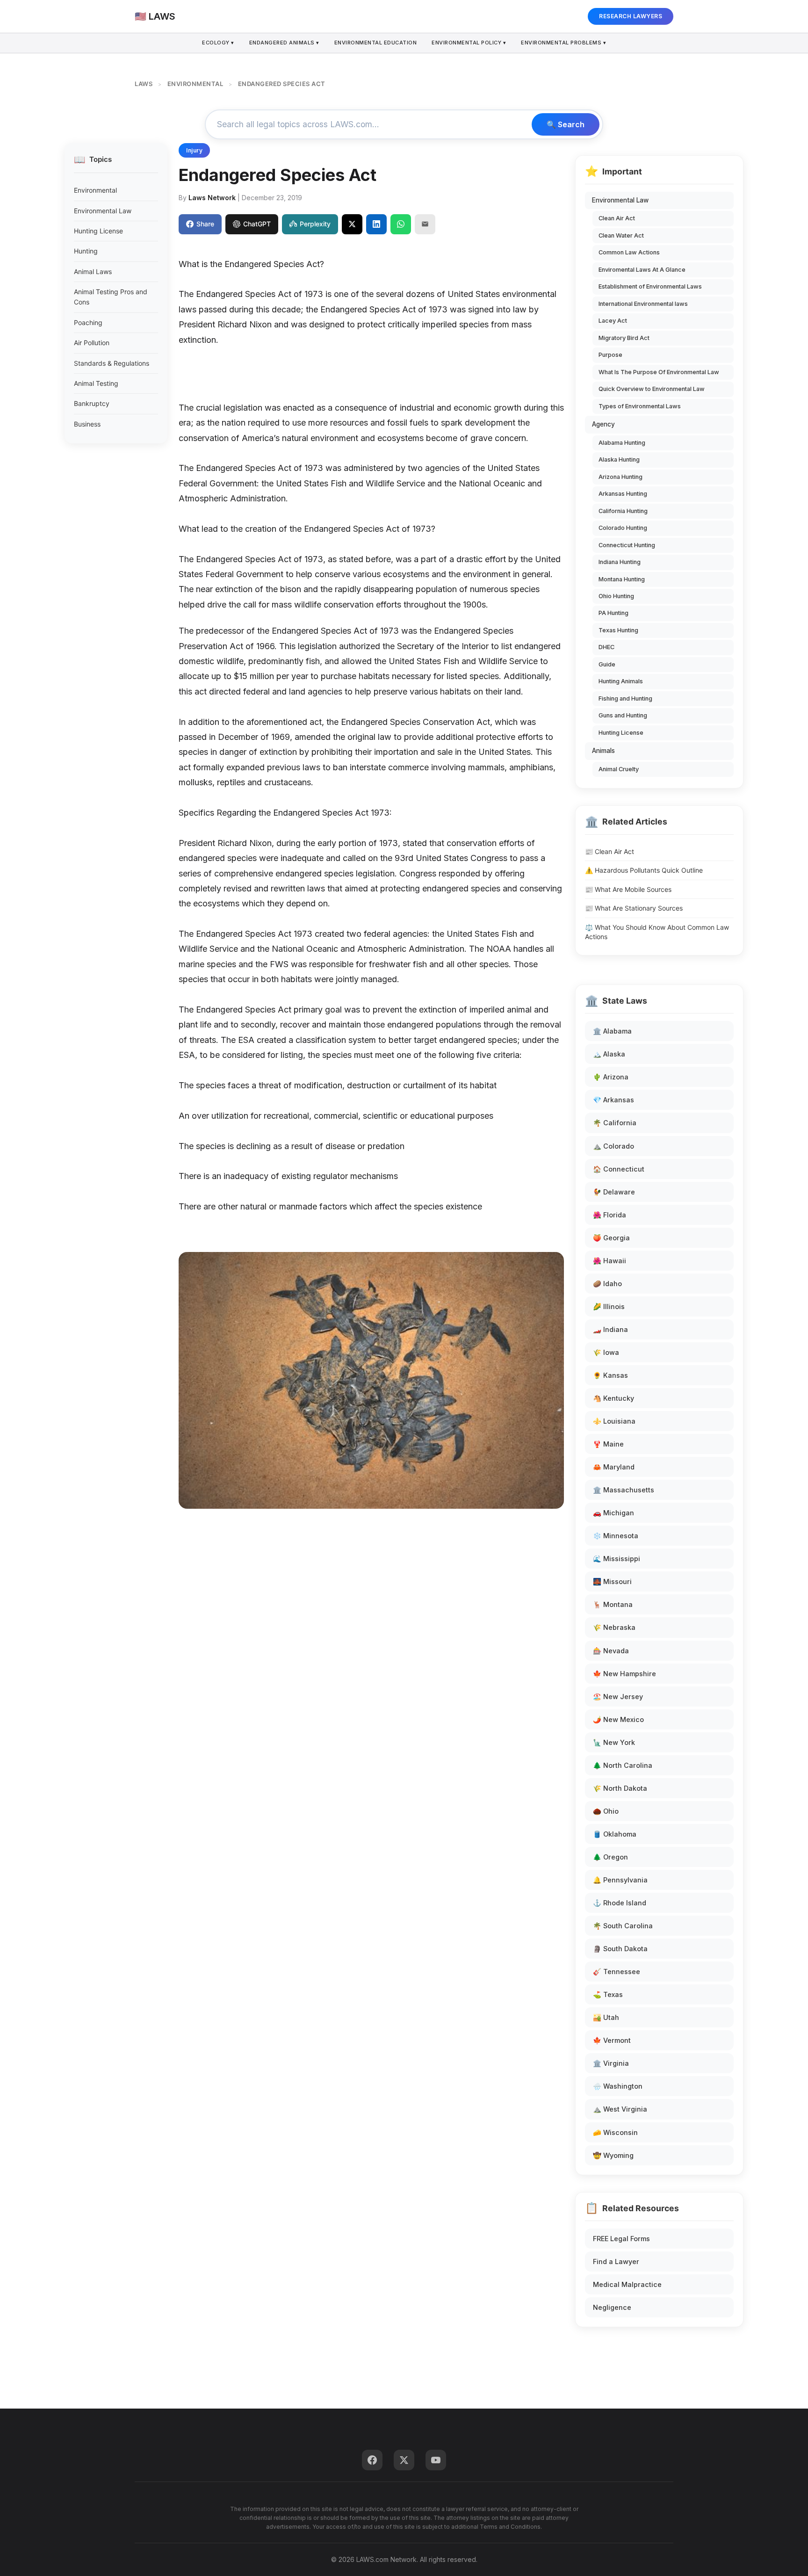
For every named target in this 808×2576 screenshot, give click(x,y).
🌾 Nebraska (614, 1627)
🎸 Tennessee (617, 1972)
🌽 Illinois (609, 1306)
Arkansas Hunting (623, 494)
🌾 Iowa (606, 1352)
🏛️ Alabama (612, 1031)
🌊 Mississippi (617, 1559)
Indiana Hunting (620, 562)
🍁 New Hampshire (624, 1674)
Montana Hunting (622, 579)
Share (205, 224)
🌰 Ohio (606, 1811)
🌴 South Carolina (623, 1926)
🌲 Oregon (610, 1857)
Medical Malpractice (627, 2284)
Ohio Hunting (616, 596)
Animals (603, 751)
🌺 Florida (610, 1215)
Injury (194, 150)
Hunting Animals (621, 681)
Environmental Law (103, 211)
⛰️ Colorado (613, 1146)
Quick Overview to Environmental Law (652, 389)
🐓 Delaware (614, 1192)
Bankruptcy (92, 403)
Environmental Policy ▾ (469, 43)
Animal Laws (93, 271)
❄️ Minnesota (616, 1536)
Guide (607, 664)
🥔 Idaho (607, 1284)
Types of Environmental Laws (640, 406)
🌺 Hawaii (610, 1261)
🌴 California (615, 1123)
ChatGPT (257, 224)
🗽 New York (614, 1742)
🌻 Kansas (610, 1375)
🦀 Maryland (614, 1467)
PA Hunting (613, 613)
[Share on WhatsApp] (401, 224)
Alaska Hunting (619, 459)
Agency (603, 424)
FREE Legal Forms (621, 2239)
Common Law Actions (629, 252)
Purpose (610, 355)
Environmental (95, 190)
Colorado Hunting (623, 528)
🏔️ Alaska (609, 1054)
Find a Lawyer (616, 2261)
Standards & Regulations (112, 363)
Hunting (86, 251)
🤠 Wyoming (613, 2155)
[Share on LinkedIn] (376, 224)
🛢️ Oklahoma (615, 1834)
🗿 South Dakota (620, 1949)
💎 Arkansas (613, 1100)
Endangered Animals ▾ (284, 43)
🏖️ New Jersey (618, 1697)
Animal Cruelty (619, 769)
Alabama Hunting (622, 443)
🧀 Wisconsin (615, 2132)
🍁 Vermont (612, 2040)
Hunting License (98, 231)
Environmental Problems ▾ (563, 43)
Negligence (612, 2307)
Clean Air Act (617, 218)
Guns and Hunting (623, 715)
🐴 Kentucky (613, 1398)
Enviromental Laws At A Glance (642, 270)
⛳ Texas (608, 1994)
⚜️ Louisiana (614, 1421)
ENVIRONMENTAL (195, 84)
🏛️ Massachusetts (624, 1490)
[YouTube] (436, 2460)
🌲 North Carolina (623, 1765)
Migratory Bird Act (624, 338)
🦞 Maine (608, 1444)
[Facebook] (372, 2460)
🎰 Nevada (611, 1651)
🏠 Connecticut (619, 1169)
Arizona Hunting (620, 477)
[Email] (425, 224)
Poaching (88, 322)
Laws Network (212, 198)
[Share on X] (352, 224)
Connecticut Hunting (627, 545)
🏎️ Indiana (610, 1329)
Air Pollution (92, 343)
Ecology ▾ (218, 43)
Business (87, 424)
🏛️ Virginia (611, 2063)
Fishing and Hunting (625, 698)
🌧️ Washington (618, 2086)
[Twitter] (404, 2460)
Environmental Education (376, 43)
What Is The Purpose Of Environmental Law (659, 372)
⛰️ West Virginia (620, 2109)
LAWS (144, 84)
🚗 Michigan (613, 1513)
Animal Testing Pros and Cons (111, 297)
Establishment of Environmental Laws (650, 286)
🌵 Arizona (611, 1077)
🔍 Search (566, 124)
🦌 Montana (613, 1604)
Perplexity (315, 224)
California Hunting (623, 511)
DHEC (606, 647)
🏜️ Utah (606, 2017)
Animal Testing (96, 383)
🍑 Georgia (611, 1238)
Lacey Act (613, 321)
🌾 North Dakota (620, 1788)
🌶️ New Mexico (618, 1719)
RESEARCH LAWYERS (631, 16)
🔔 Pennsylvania (620, 1880)
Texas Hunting (618, 630)
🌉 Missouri (612, 1581)
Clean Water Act (621, 235)
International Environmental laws (643, 304)
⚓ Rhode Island (620, 1903)
